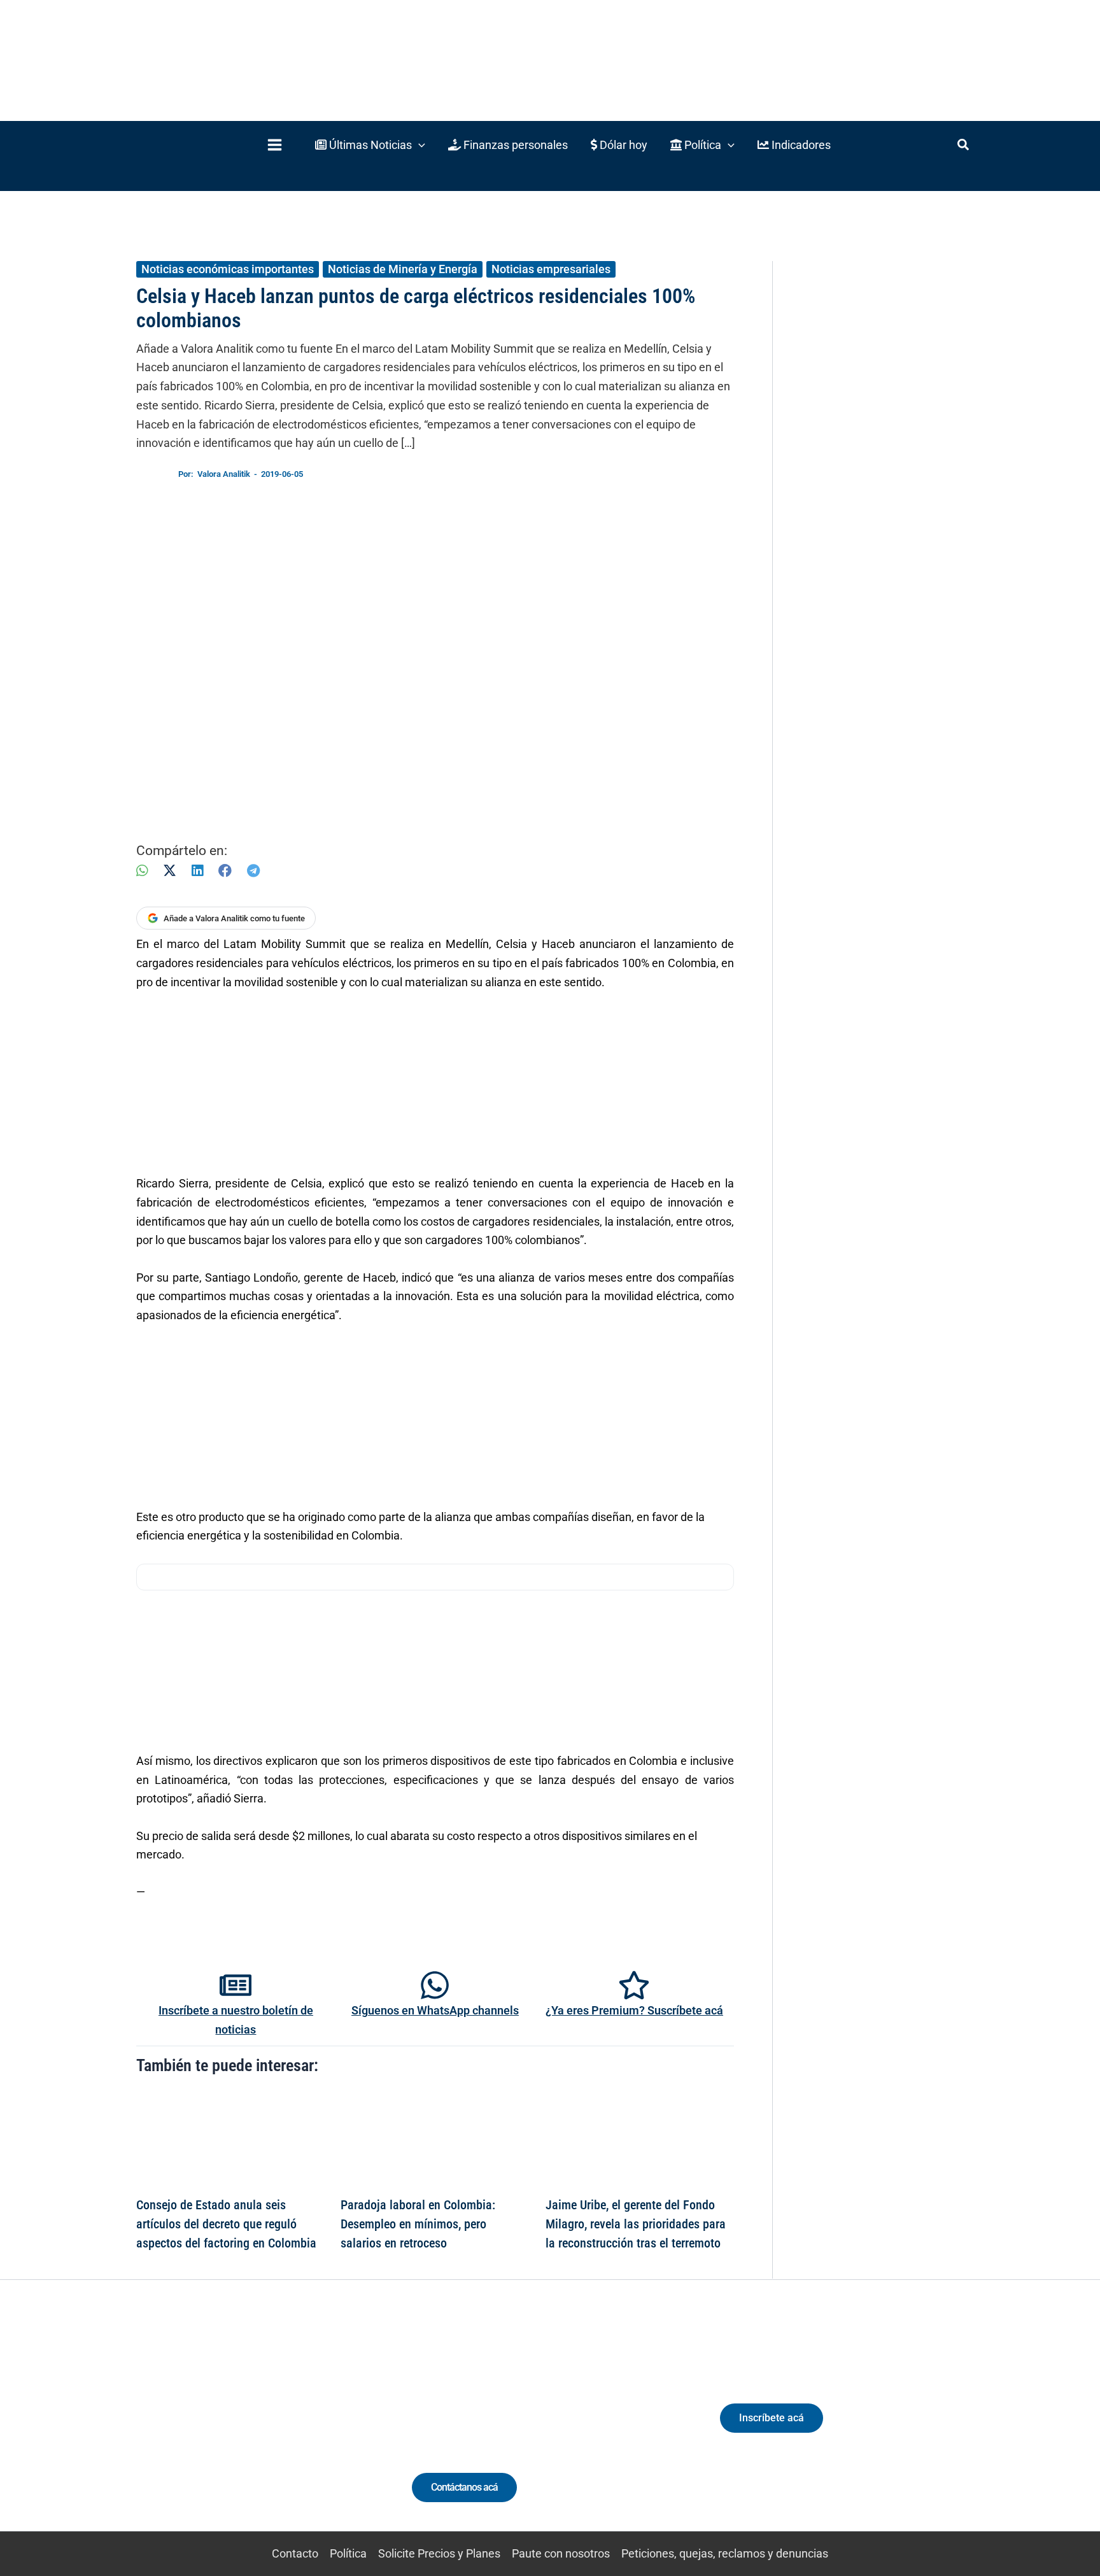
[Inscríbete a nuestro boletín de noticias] (236, 1985)
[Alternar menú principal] (274, 145)
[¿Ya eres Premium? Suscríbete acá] (634, 1985)
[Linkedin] (207, 2429)
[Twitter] (184, 2429)
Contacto (295, 2553)
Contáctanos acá (464, 2487)
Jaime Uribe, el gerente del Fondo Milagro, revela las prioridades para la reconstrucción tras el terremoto (636, 2224)
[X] (170, 871)
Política (348, 2553)
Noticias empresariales (551, 269)
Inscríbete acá (772, 2418)
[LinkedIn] (197, 871)
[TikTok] (254, 2429)
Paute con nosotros (561, 2553)
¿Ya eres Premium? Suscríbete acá (634, 2010)
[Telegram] (253, 871)
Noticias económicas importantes (228, 269)
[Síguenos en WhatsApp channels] (435, 1985)
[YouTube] (278, 2429)
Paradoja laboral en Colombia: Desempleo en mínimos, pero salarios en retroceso (418, 2224)
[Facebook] (225, 871)
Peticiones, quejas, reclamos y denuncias (725, 2553)
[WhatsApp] (142, 871)
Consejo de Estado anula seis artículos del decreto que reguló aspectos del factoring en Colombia (226, 2224)
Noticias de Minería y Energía (403, 269)
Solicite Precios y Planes (439, 2553)
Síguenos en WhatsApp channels (435, 2010)
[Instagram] (231, 2429)
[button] (370, 145)
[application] (419, 145)
